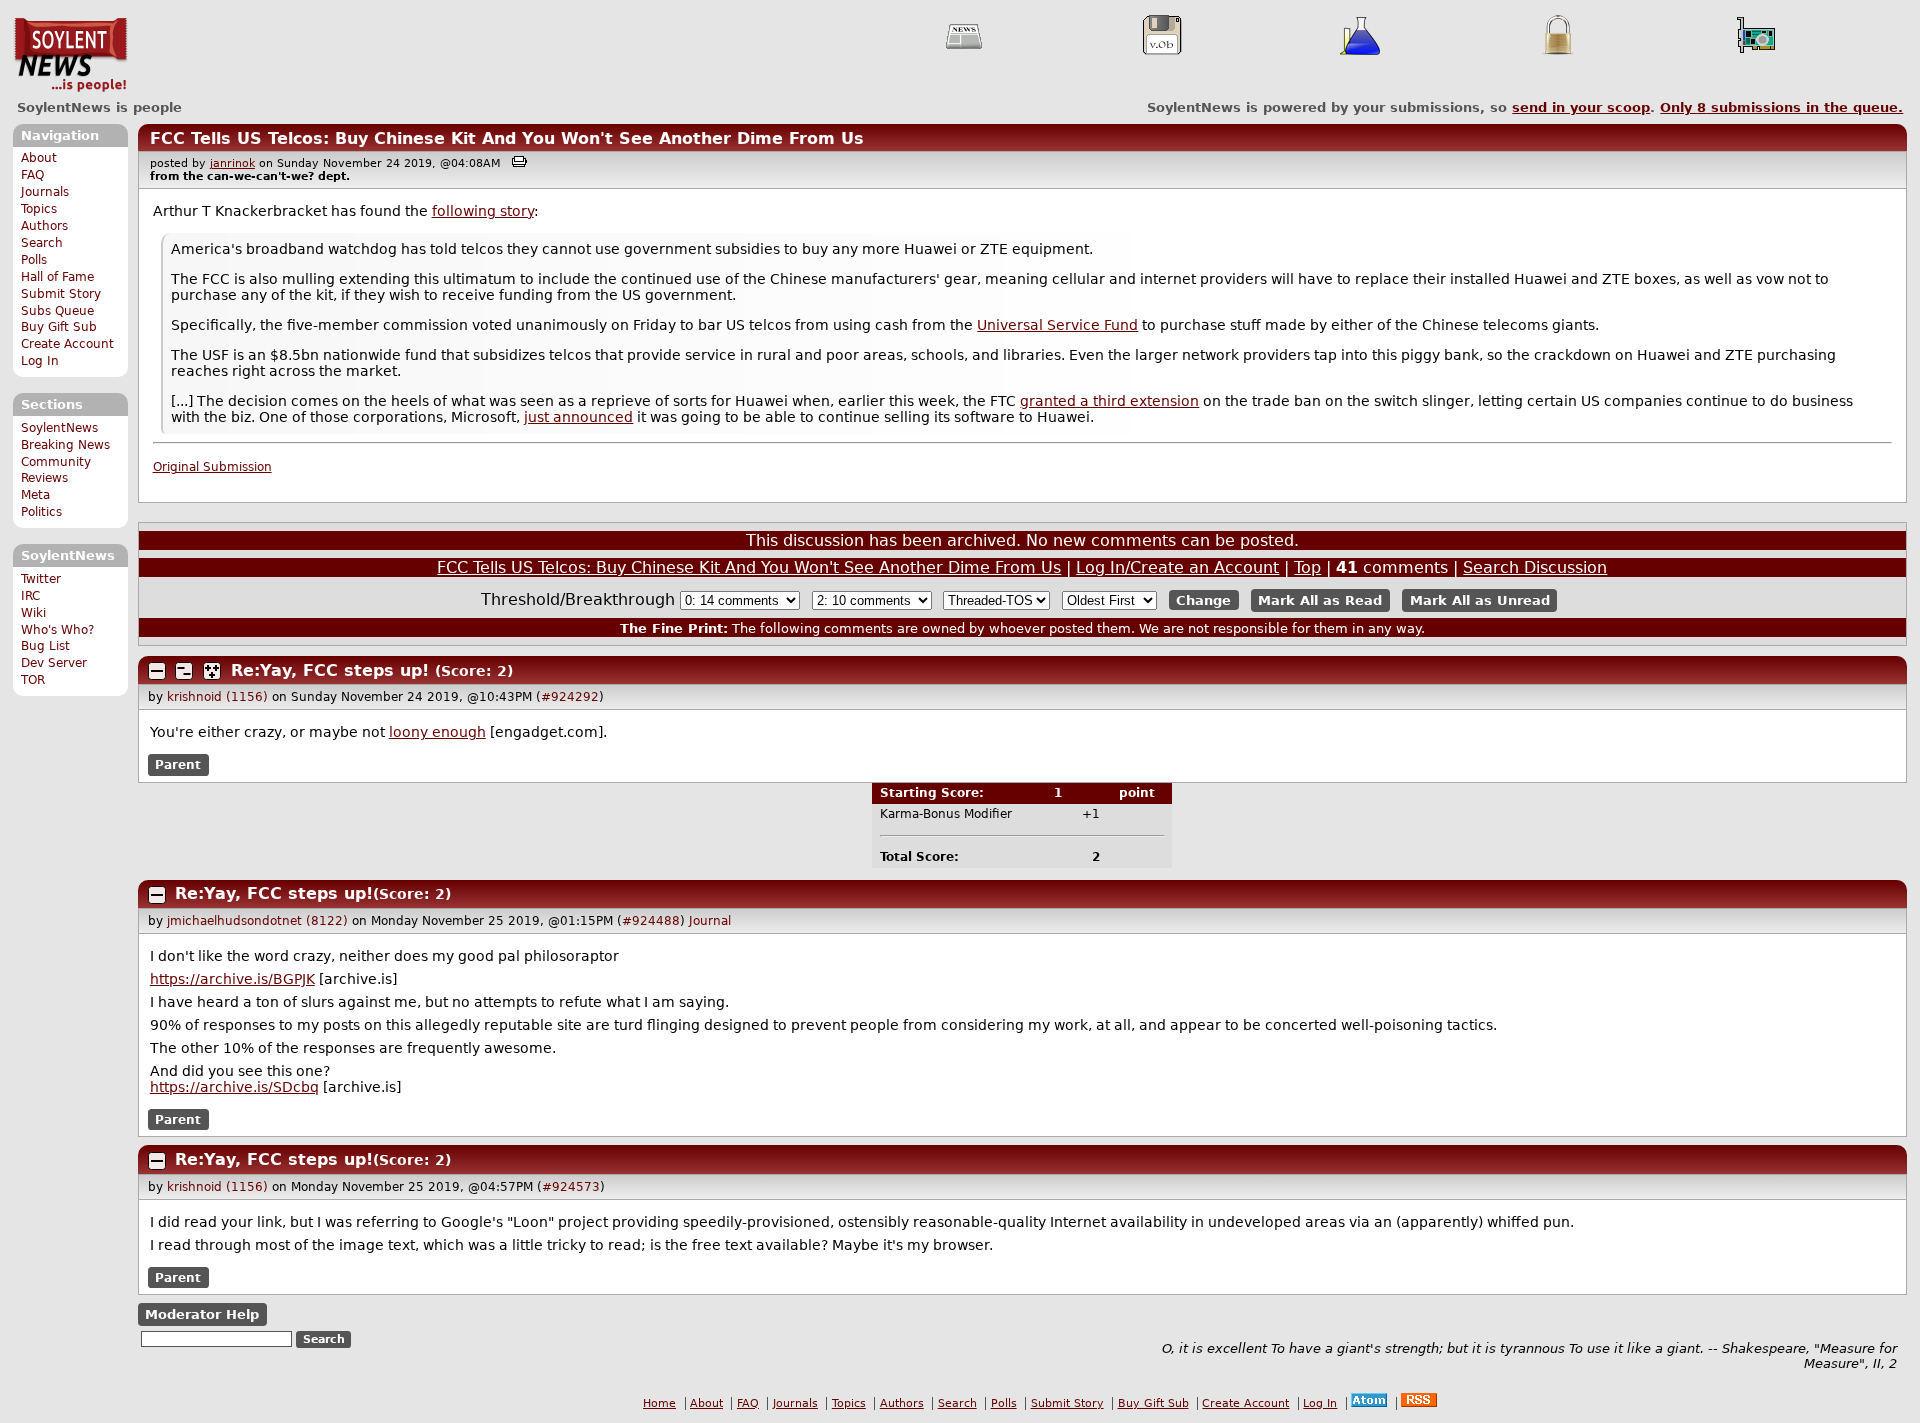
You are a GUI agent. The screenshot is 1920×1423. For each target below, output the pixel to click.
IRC (30, 596)
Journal (710, 921)
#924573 (571, 1187)
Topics (39, 209)
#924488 (651, 921)
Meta (35, 495)
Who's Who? (57, 630)
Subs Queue (57, 311)
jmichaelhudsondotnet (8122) (257, 921)
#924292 (570, 697)
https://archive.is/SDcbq (234, 1087)
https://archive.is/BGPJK (232, 979)
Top (1307, 567)
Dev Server (54, 663)
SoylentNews (70, 55)
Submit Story (61, 294)
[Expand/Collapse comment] (157, 671)
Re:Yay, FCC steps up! (330, 670)
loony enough (437, 732)
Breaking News (65, 445)
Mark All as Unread (1480, 600)
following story (483, 211)
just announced (578, 417)
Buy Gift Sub (59, 327)
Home (659, 1403)
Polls (34, 260)
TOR (33, 680)
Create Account (67, 344)
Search (42, 243)
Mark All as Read (1320, 600)
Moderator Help (202, 1314)
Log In (40, 361)
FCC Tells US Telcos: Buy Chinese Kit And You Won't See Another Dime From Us (507, 138)
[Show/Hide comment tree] (184, 671)
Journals (45, 192)
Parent (178, 765)
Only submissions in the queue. (1781, 107)
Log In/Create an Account (1177, 567)
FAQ (32, 175)
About (39, 158)
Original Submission (212, 467)
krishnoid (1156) (217, 697)
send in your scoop (1581, 107)
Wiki (33, 613)
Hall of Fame (57, 277)
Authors (44, 226)
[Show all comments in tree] (212, 671)
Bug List (45, 646)
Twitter (41, 579)
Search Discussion (1535, 567)
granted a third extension (1109, 401)
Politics (41, 512)
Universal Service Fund (1057, 325)
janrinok (232, 163)
